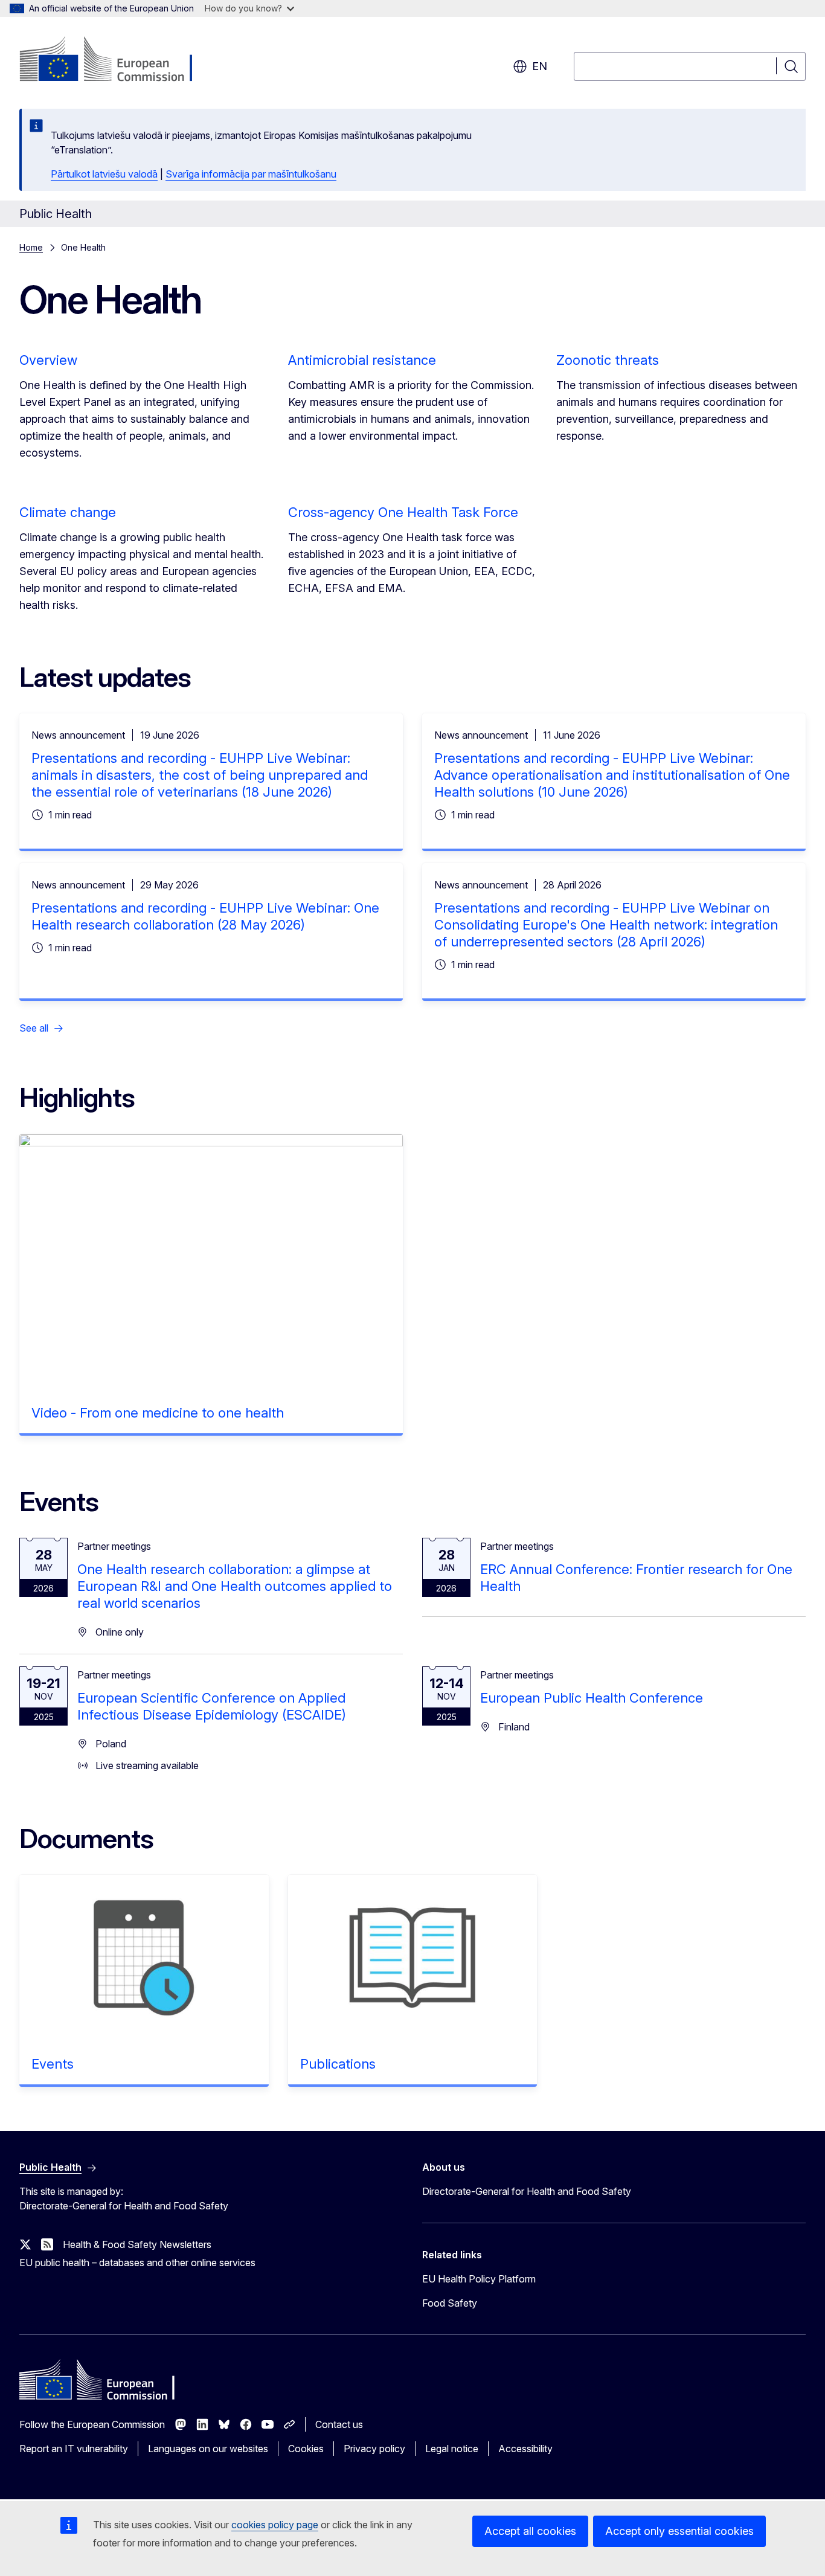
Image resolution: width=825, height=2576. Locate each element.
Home (31, 247)
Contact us (339, 2424)
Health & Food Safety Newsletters (137, 2244)
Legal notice (452, 2449)
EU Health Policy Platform (479, 2279)
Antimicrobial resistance (362, 360)
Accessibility (525, 2449)
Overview (48, 360)
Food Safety (450, 2303)
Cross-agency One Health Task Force (403, 512)
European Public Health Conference (592, 1698)
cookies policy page (275, 2525)
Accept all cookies (530, 2531)
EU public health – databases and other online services (137, 2263)
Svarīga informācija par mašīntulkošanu (251, 174)
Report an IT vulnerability (74, 2449)
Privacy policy (374, 2449)
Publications (338, 2064)
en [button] (540, 66)
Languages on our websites (208, 2449)
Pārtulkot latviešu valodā (104, 174)
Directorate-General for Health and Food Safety (527, 2191)
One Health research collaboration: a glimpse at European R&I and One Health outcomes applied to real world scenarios (235, 1586)
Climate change (68, 512)
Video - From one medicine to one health (158, 1413)
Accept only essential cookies (679, 2531)
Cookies (306, 2449)
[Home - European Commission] (117, 60)
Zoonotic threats (608, 360)
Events (53, 2064)
